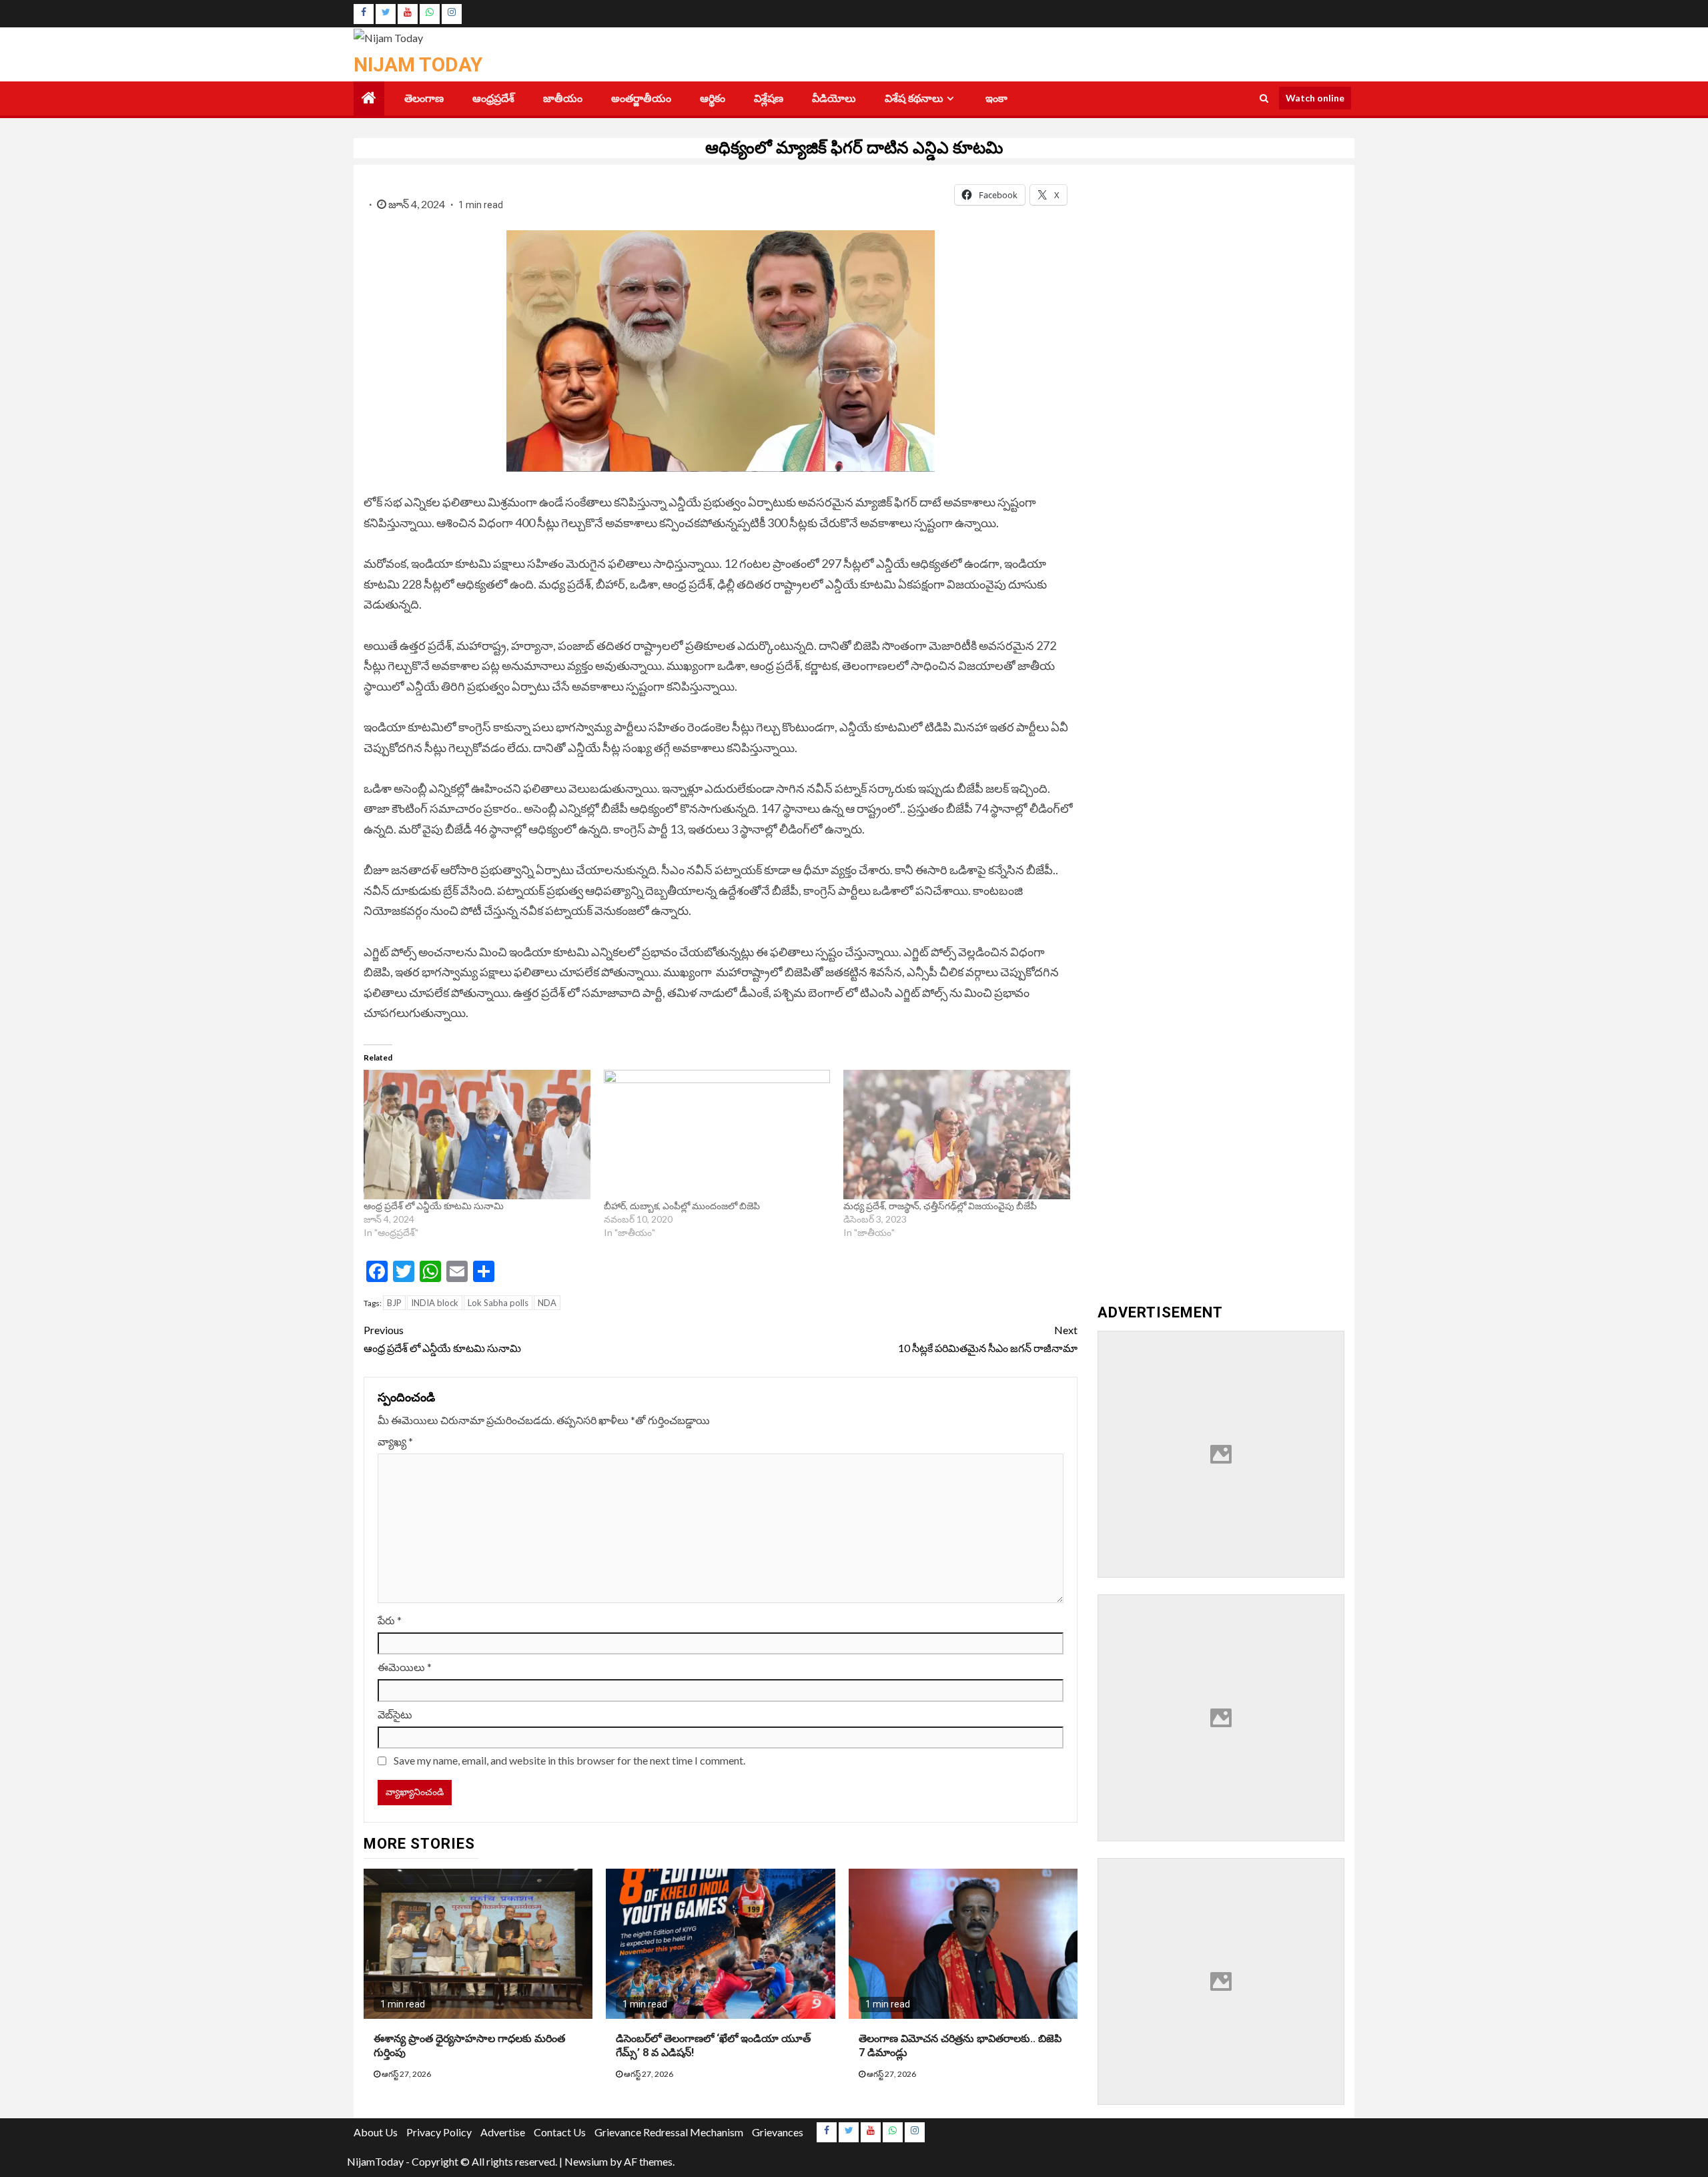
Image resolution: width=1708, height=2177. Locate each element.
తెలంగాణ (424, 98)
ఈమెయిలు (405, 1667)
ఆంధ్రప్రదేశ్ (493, 98)
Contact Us (560, 2132)
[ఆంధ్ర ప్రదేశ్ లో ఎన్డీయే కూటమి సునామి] (477, 1135)
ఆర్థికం (713, 98)
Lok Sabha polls (498, 1303)
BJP (394, 1303)
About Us (376, 2132)
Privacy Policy (439, 2132)
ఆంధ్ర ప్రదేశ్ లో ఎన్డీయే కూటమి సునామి (434, 1206)
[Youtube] (408, 14)
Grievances (778, 2132)
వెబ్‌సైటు (395, 1714)
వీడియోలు (834, 98)
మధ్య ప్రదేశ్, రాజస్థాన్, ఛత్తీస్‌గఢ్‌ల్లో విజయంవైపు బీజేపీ (940, 1206)
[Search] (1264, 98)
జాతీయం (563, 98)
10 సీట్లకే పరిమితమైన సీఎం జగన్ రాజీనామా (988, 1339)
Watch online (1315, 98)
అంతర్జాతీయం (641, 98)
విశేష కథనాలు (914, 98)
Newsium (586, 2161)
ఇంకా (996, 98)
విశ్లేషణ (769, 98)
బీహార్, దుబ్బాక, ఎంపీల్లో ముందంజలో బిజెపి (683, 1206)
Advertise (503, 2132)
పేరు (390, 1620)
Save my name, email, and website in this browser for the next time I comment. (569, 1760)
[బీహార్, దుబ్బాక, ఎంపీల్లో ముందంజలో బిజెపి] (717, 1135)
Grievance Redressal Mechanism (669, 2132)
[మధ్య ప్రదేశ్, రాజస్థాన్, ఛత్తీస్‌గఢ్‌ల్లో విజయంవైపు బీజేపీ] (957, 1135)
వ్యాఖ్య (395, 1441)
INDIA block (435, 1303)
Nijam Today (418, 64)
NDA (547, 1303)
